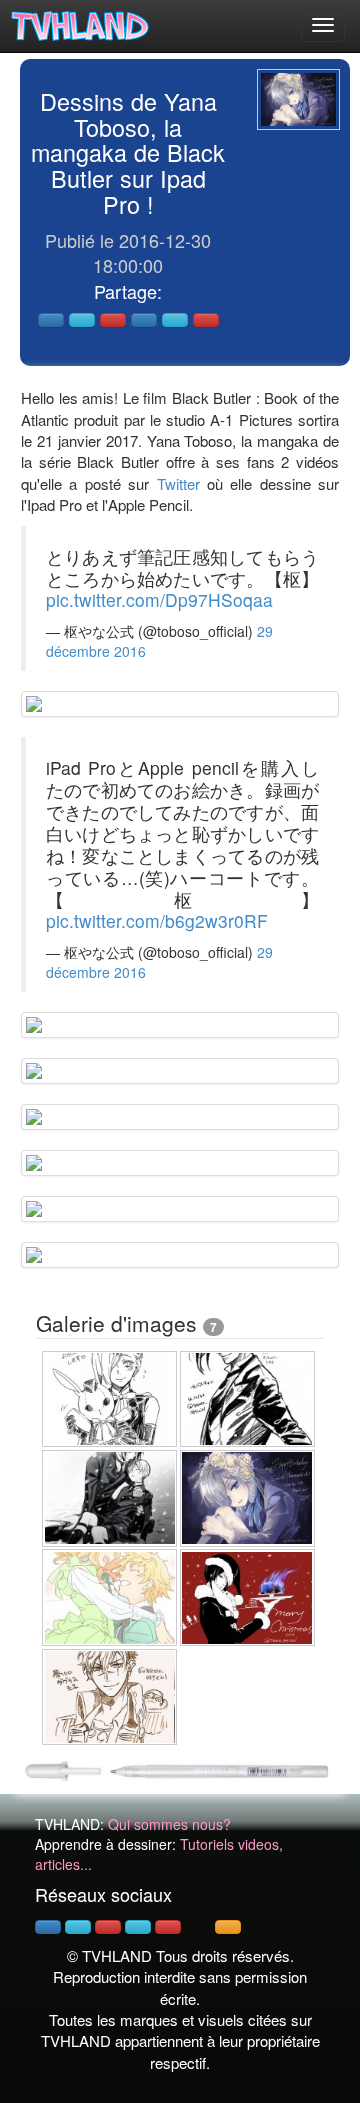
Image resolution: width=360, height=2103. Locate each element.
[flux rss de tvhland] (228, 1927)
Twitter (178, 483)
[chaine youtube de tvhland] (168, 1927)
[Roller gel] (180, 1769)
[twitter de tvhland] (78, 1927)
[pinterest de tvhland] (108, 1927)
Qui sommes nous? (169, 1824)
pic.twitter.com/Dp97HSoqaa (159, 599)
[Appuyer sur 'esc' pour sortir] (298, 99)
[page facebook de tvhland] (48, 1927)
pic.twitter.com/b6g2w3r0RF (157, 920)
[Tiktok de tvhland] (198, 1927)
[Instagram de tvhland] (138, 1927)
